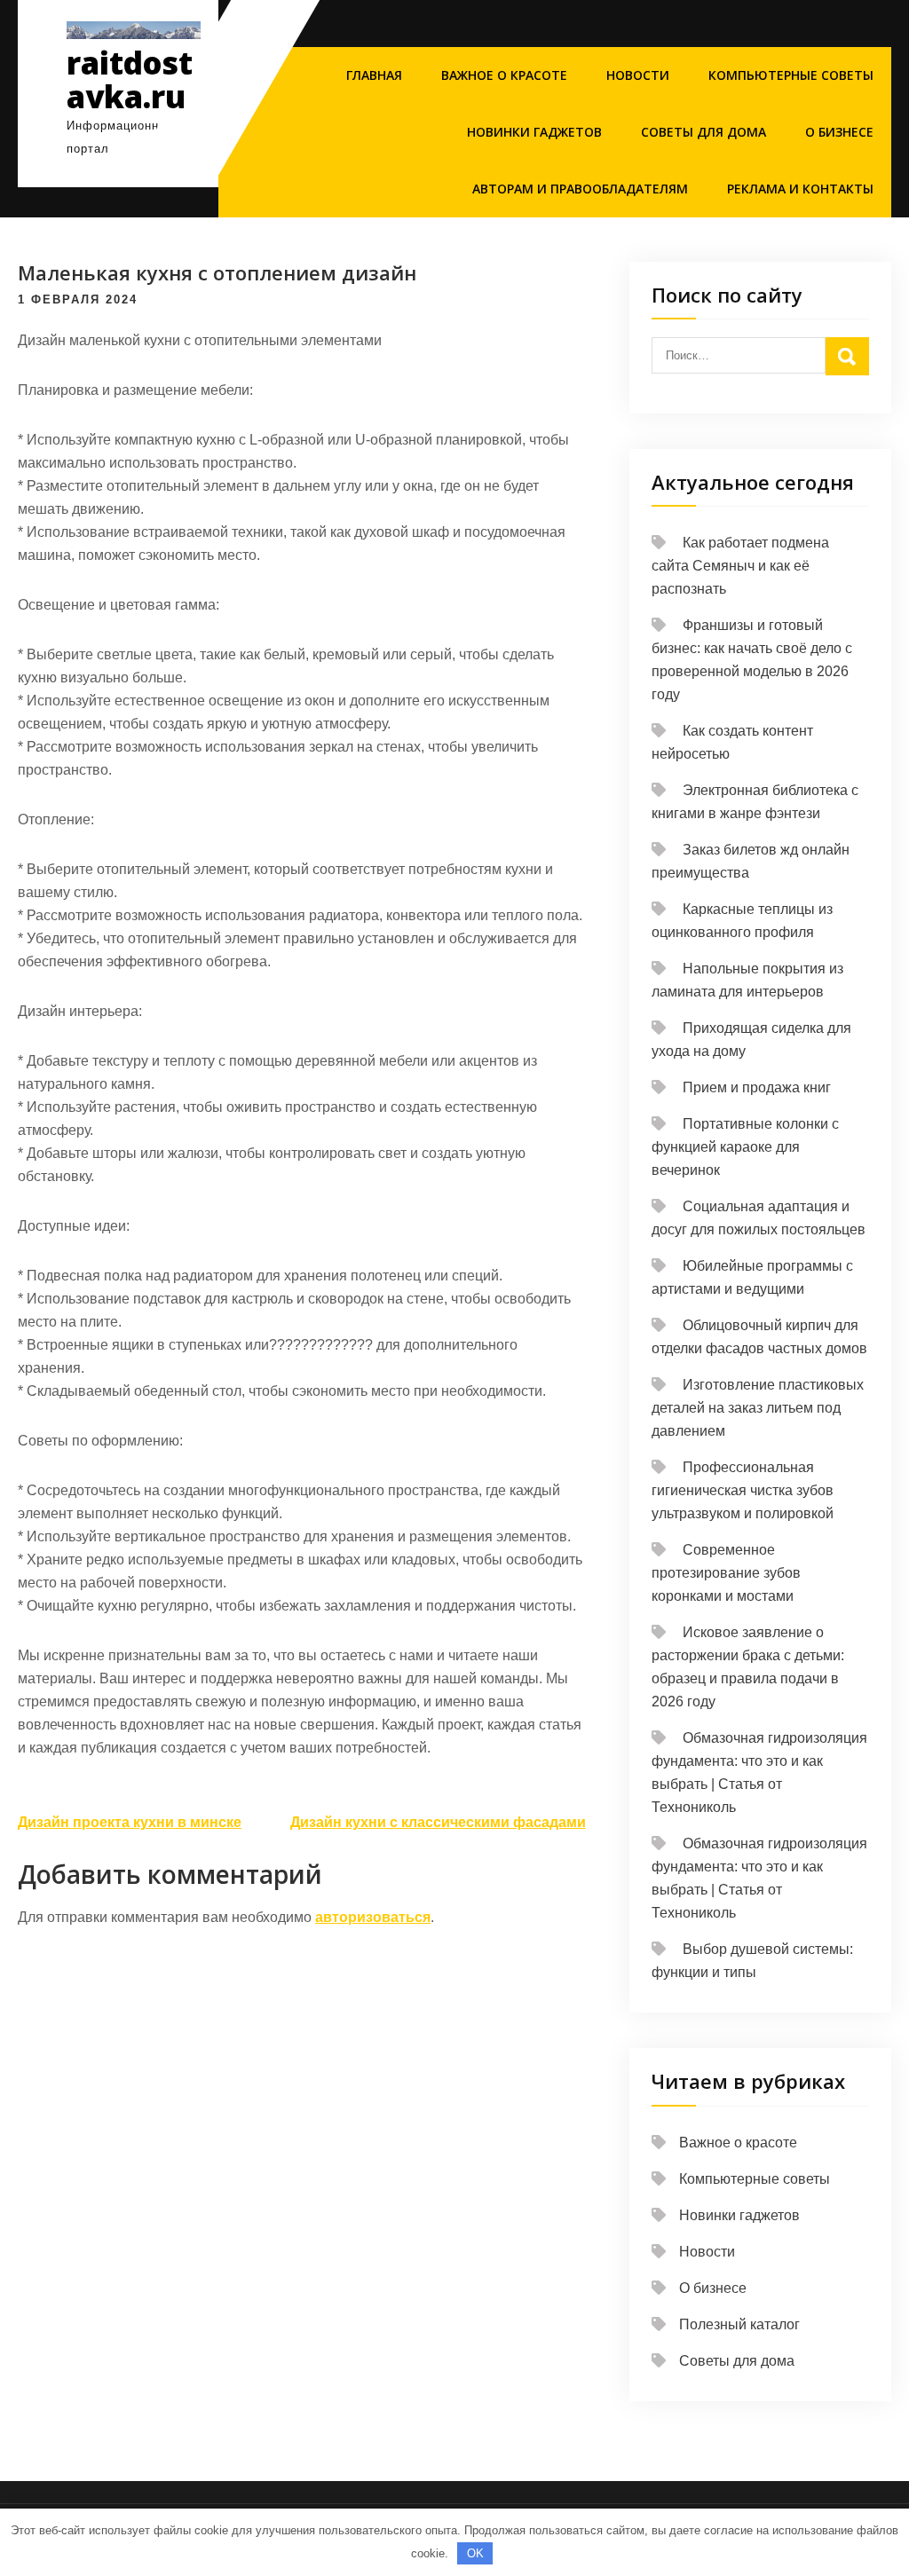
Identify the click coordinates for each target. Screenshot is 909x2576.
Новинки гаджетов (534, 132)
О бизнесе (839, 132)
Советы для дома (703, 132)
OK (475, 2553)
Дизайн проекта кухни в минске (130, 1822)
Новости (638, 75)
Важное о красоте (504, 75)
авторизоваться (373, 1917)
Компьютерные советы (791, 75)
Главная (374, 75)
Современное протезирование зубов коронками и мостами (726, 1573)
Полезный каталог (739, 2324)
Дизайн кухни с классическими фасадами (438, 1822)
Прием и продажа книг (757, 1087)
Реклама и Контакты (800, 189)
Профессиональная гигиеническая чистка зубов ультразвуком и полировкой (743, 1490)
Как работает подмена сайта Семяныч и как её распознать (740, 566)
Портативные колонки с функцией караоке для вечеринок (745, 1147)
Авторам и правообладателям (580, 189)
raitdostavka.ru (130, 80)
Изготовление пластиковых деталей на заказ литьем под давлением (758, 1408)
